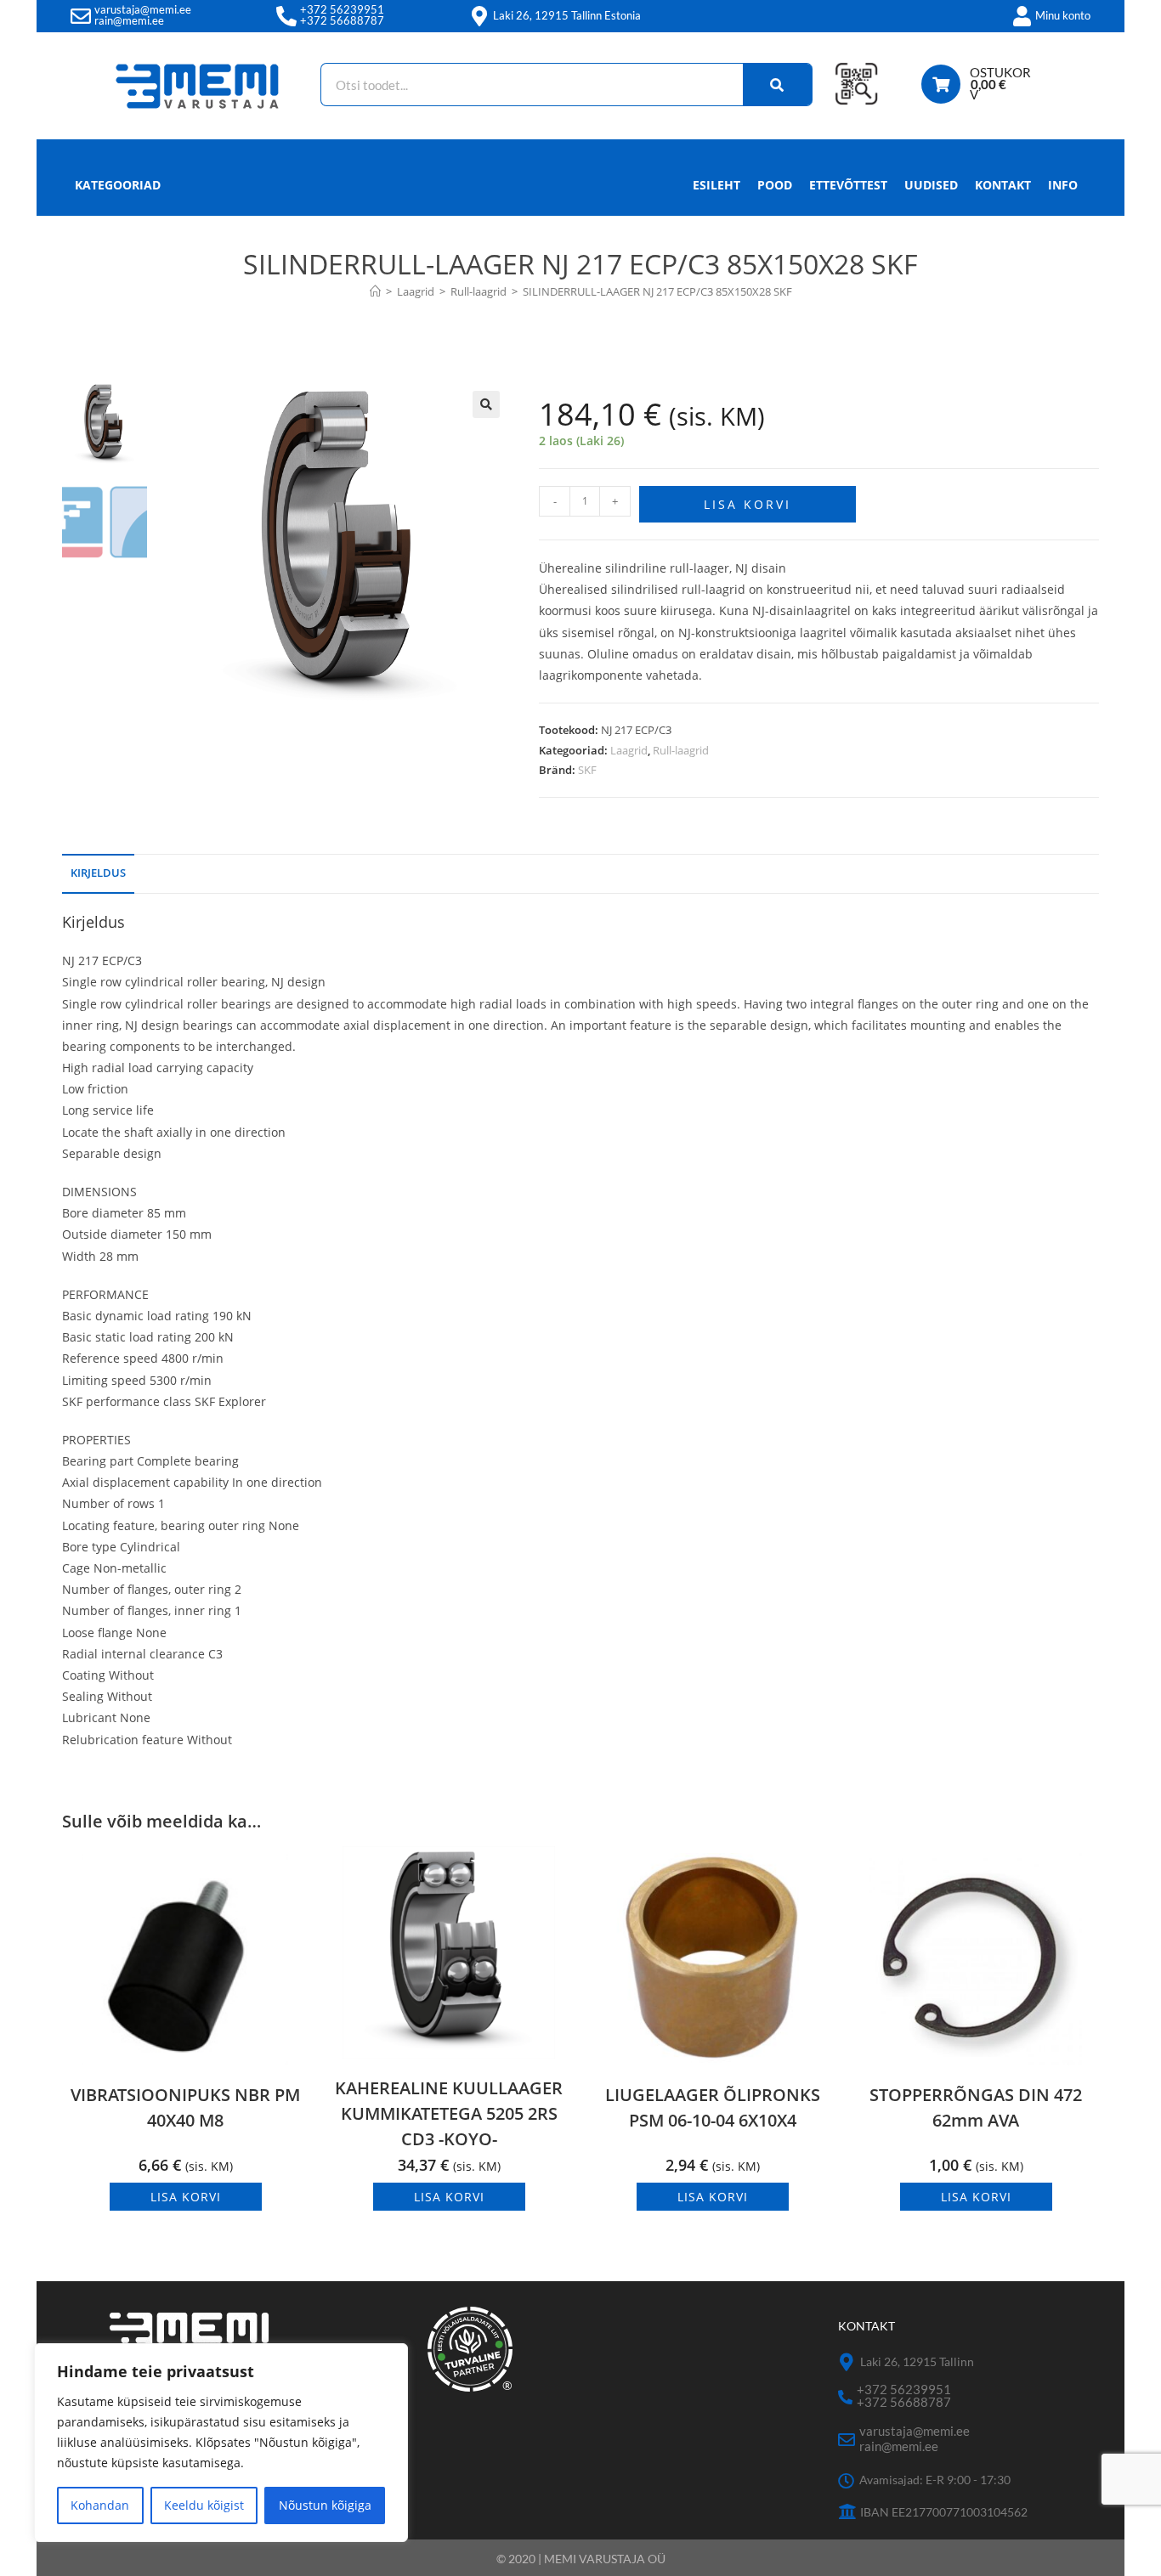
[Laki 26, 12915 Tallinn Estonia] (479, 16)
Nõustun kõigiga (325, 2505)
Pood (775, 185)
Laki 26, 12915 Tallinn (917, 2361)
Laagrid (629, 750)
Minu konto (1063, 15)
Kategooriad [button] (118, 185)
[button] (486, 404)
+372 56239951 (342, 9)
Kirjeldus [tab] (98, 873)
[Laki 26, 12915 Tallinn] (847, 2362)
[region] (221, 2443)
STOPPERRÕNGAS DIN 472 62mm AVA (976, 2107)
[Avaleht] (375, 291)
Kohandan (100, 2505)
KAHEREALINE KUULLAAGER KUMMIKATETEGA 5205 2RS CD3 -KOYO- (449, 2113)
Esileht (716, 185)
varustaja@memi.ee (143, 9)
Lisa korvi (748, 504)
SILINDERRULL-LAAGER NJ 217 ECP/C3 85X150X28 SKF (657, 291)
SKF (587, 770)
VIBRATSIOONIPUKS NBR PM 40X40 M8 (185, 2107)
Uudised (931, 185)
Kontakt (1003, 185)
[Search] (778, 85)
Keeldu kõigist (204, 2505)
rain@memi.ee (129, 20)
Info (1063, 185)
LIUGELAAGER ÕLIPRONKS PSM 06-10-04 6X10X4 (713, 2107)
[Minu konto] (1022, 16)
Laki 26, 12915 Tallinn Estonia (567, 15)
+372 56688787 (342, 20)
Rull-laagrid (681, 750)
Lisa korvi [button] (186, 2197)
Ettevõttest (848, 185)
